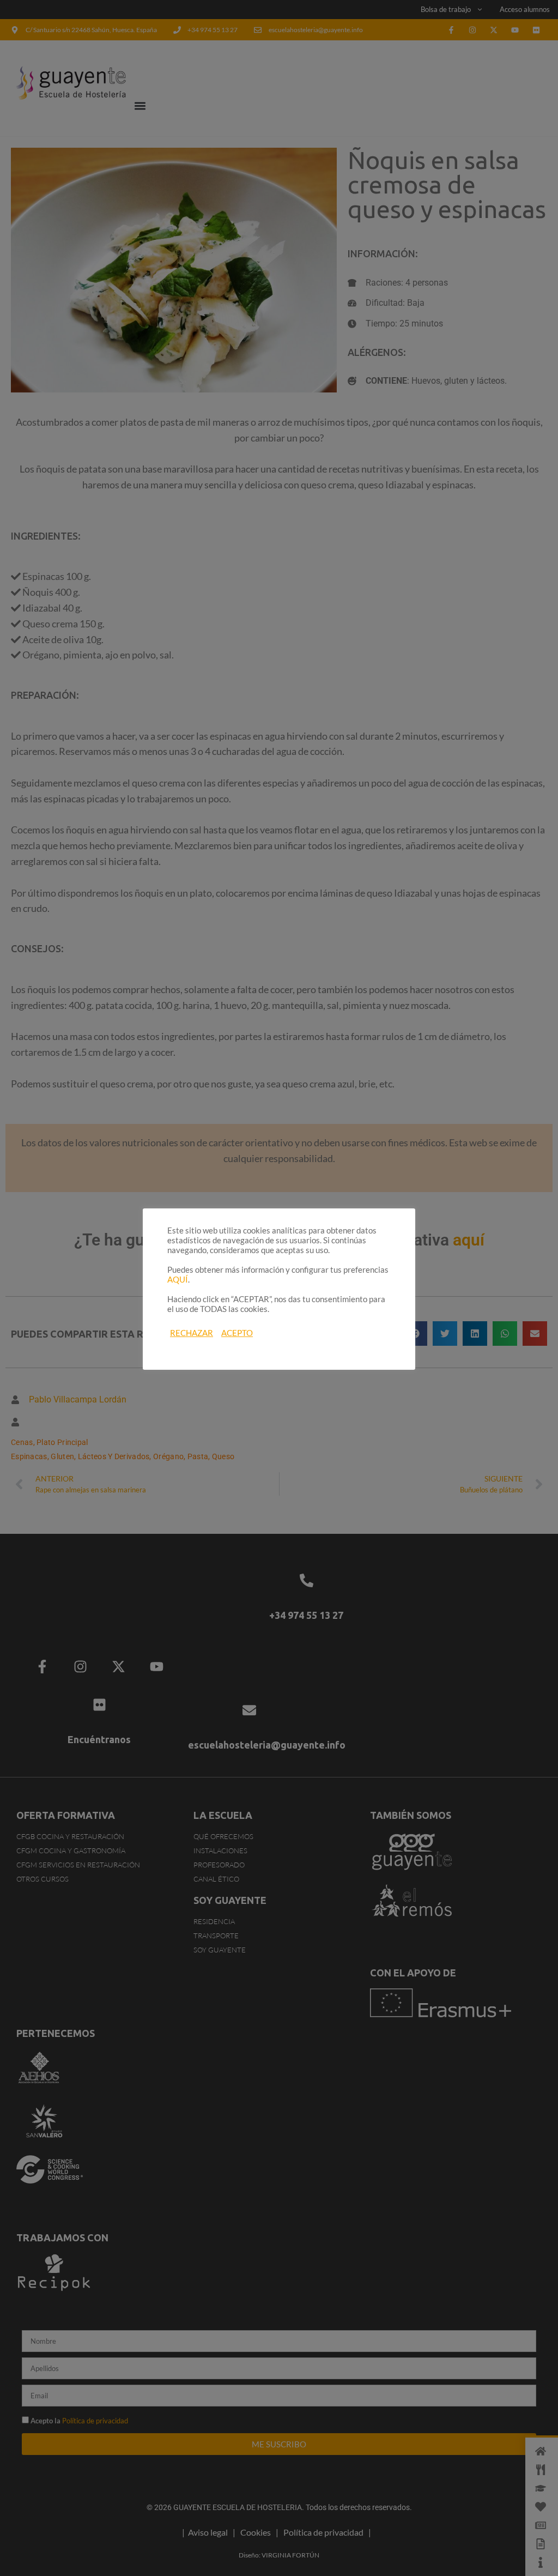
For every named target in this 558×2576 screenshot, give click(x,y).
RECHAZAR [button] (192, 1333)
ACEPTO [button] (237, 1333)
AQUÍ (178, 1280)
